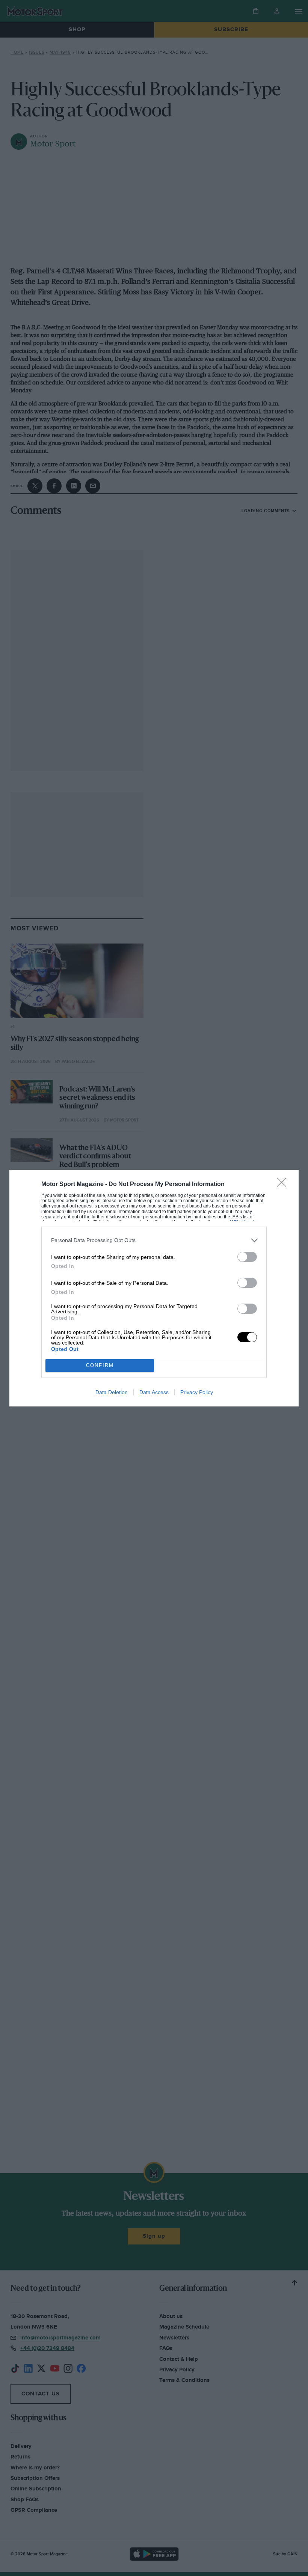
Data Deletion (112, 1392)
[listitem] (154, 1240)
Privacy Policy (197, 1392)
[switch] (247, 1257)
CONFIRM (100, 1365)
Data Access (154, 1392)
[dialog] (154, 1288)
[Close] (284, 1185)
